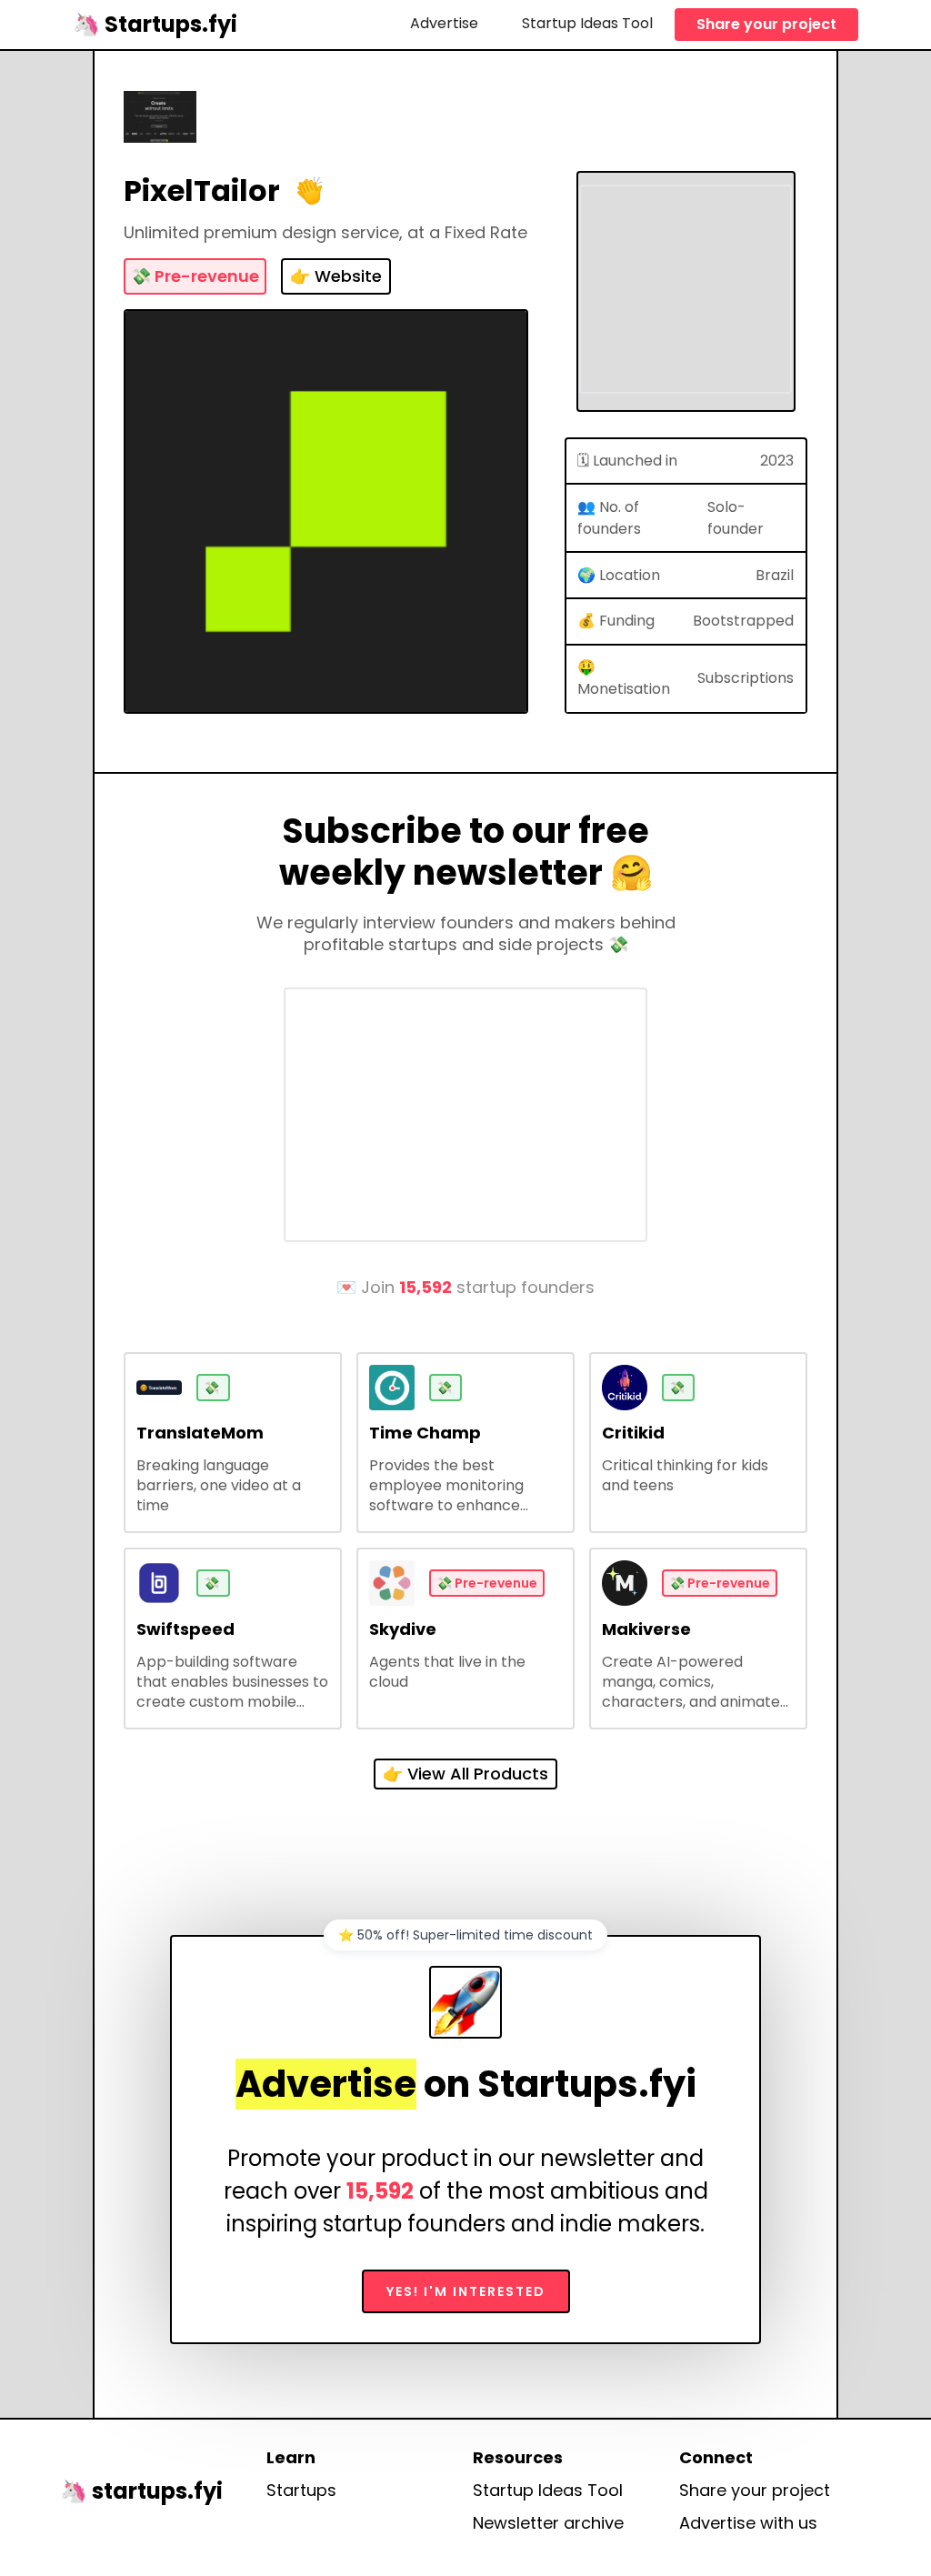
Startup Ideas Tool (587, 23)
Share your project (766, 24)
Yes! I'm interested (466, 2291)
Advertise (444, 23)
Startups (301, 2491)
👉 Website (336, 276)
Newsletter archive (548, 2523)
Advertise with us (748, 2523)
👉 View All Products (465, 1774)
